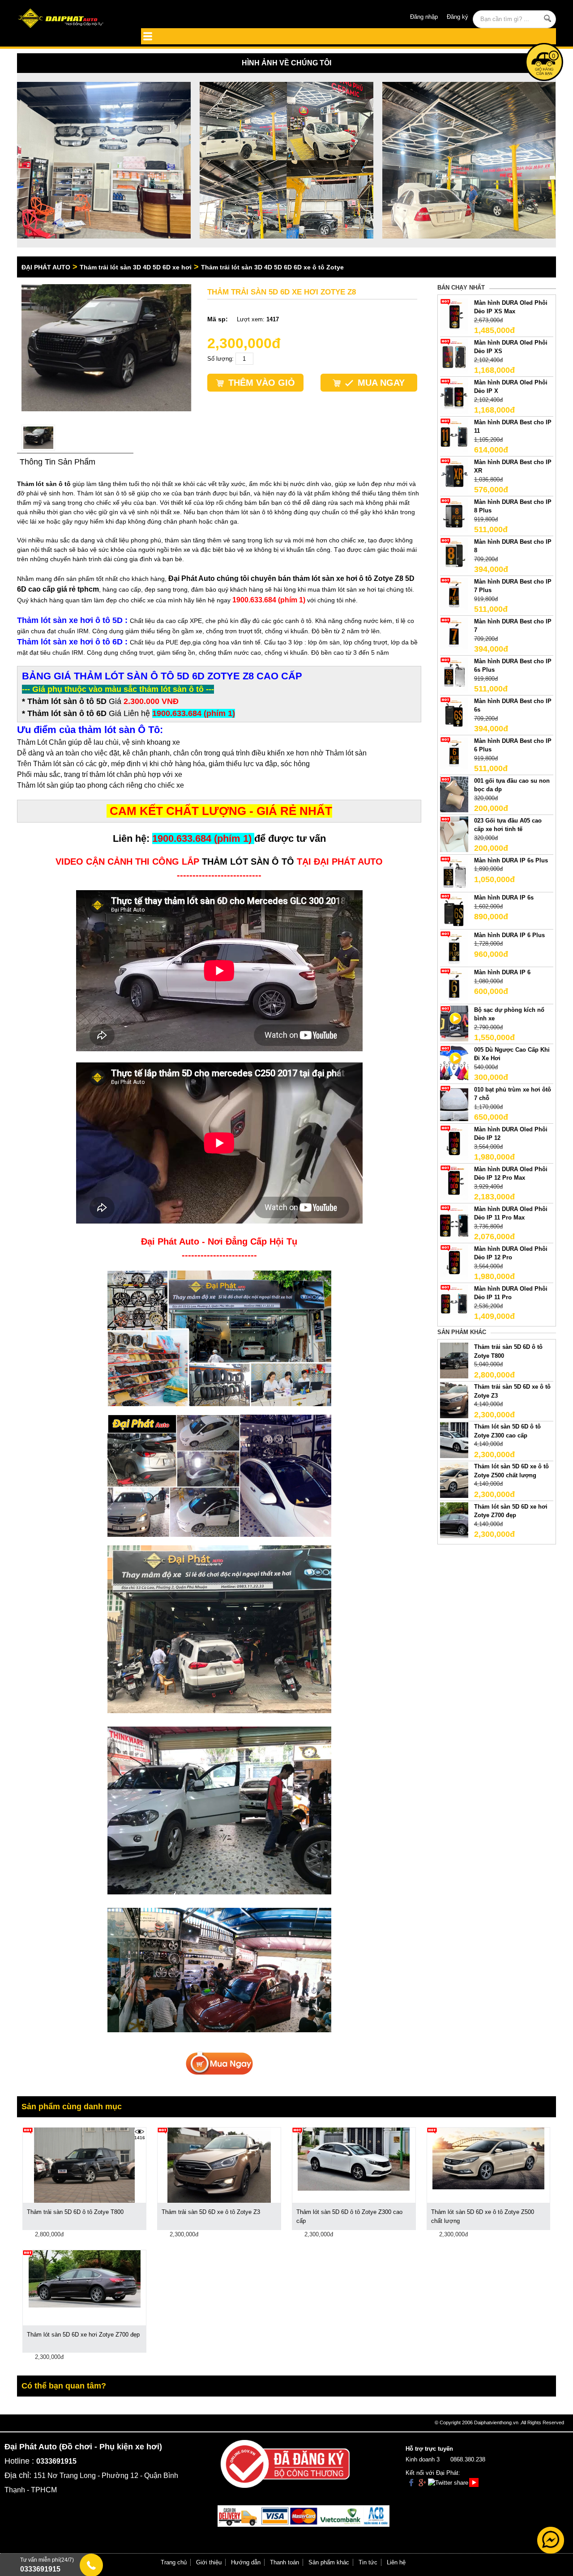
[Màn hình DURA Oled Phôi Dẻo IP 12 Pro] (454, 1262)
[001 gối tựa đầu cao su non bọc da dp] (454, 794)
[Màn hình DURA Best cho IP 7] (454, 634)
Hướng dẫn (246, 2562)
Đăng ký (458, 17)
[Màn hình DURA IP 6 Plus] (454, 948)
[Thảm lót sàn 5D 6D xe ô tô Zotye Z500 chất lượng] (454, 1480)
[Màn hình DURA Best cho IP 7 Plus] (454, 595)
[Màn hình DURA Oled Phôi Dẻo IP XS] (454, 356)
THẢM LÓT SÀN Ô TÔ (248, 862)
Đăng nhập (424, 17)
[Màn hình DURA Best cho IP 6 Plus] (454, 754)
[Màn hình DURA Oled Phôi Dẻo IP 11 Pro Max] (454, 1222)
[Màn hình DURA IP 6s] (454, 911)
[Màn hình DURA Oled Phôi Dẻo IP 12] (454, 1142)
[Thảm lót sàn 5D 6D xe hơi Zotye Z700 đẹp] (454, 1520)
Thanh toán (284, 2562)
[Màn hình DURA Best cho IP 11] (454, 435)
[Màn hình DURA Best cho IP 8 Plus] (454, 515)
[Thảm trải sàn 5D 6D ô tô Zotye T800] (454, 1360)
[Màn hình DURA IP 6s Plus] (454, 873)
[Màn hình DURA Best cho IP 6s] (454, 714)
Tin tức (368, 2562)
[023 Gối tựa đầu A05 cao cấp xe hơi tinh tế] (454, 834)
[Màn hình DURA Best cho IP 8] (454, 555)
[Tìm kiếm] (548, 18)
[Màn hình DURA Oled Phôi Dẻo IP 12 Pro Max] (454, 1182)
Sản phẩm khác (329, 2562)
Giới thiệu (209, 2562)
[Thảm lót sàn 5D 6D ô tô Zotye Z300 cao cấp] (454, 1440)
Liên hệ (396, 2562)
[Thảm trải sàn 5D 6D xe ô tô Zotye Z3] (454, 1400)
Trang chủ (174, 2562)
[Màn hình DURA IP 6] (454, 986)
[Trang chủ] (71, 19)
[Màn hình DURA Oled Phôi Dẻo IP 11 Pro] (454, 1302)
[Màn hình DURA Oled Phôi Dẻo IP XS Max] (454, 316)
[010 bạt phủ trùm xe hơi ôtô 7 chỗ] (454, 1102)
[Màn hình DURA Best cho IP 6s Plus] (454, 674)
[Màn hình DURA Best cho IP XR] (454, 475)
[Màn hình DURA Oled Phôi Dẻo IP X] (454, 395)
